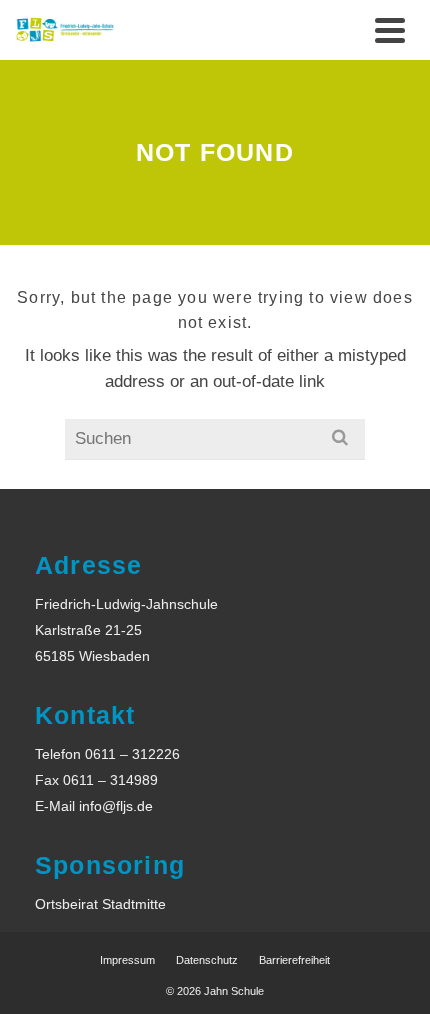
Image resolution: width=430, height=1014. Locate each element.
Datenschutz (207, 960)
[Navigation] (390, 30)
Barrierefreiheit (294, 960)
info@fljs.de (116, 806)
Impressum (127, 960)
